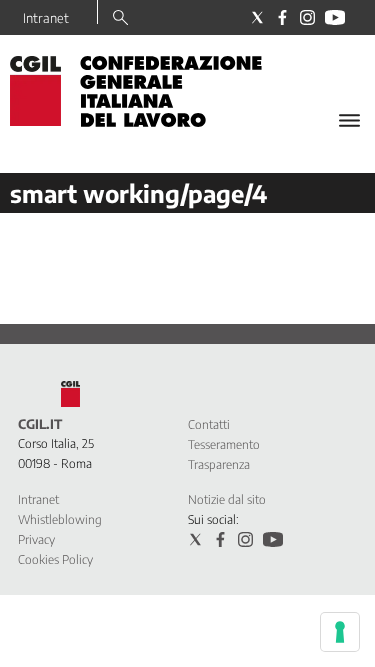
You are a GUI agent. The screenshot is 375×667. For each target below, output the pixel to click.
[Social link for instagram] (307, 17)
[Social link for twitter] (257, 17)
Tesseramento (224, 444)
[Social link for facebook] (282, 17)
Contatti (209, 424)
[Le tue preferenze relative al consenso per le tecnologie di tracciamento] (340, 632)
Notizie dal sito (227, 499)
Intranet (46, 18)
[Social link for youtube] (335, 17)
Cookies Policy (55, 559)
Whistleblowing (60, 519)
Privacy (36, 539)
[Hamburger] (349, 120)
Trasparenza (219, 464)
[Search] (120, 19)
